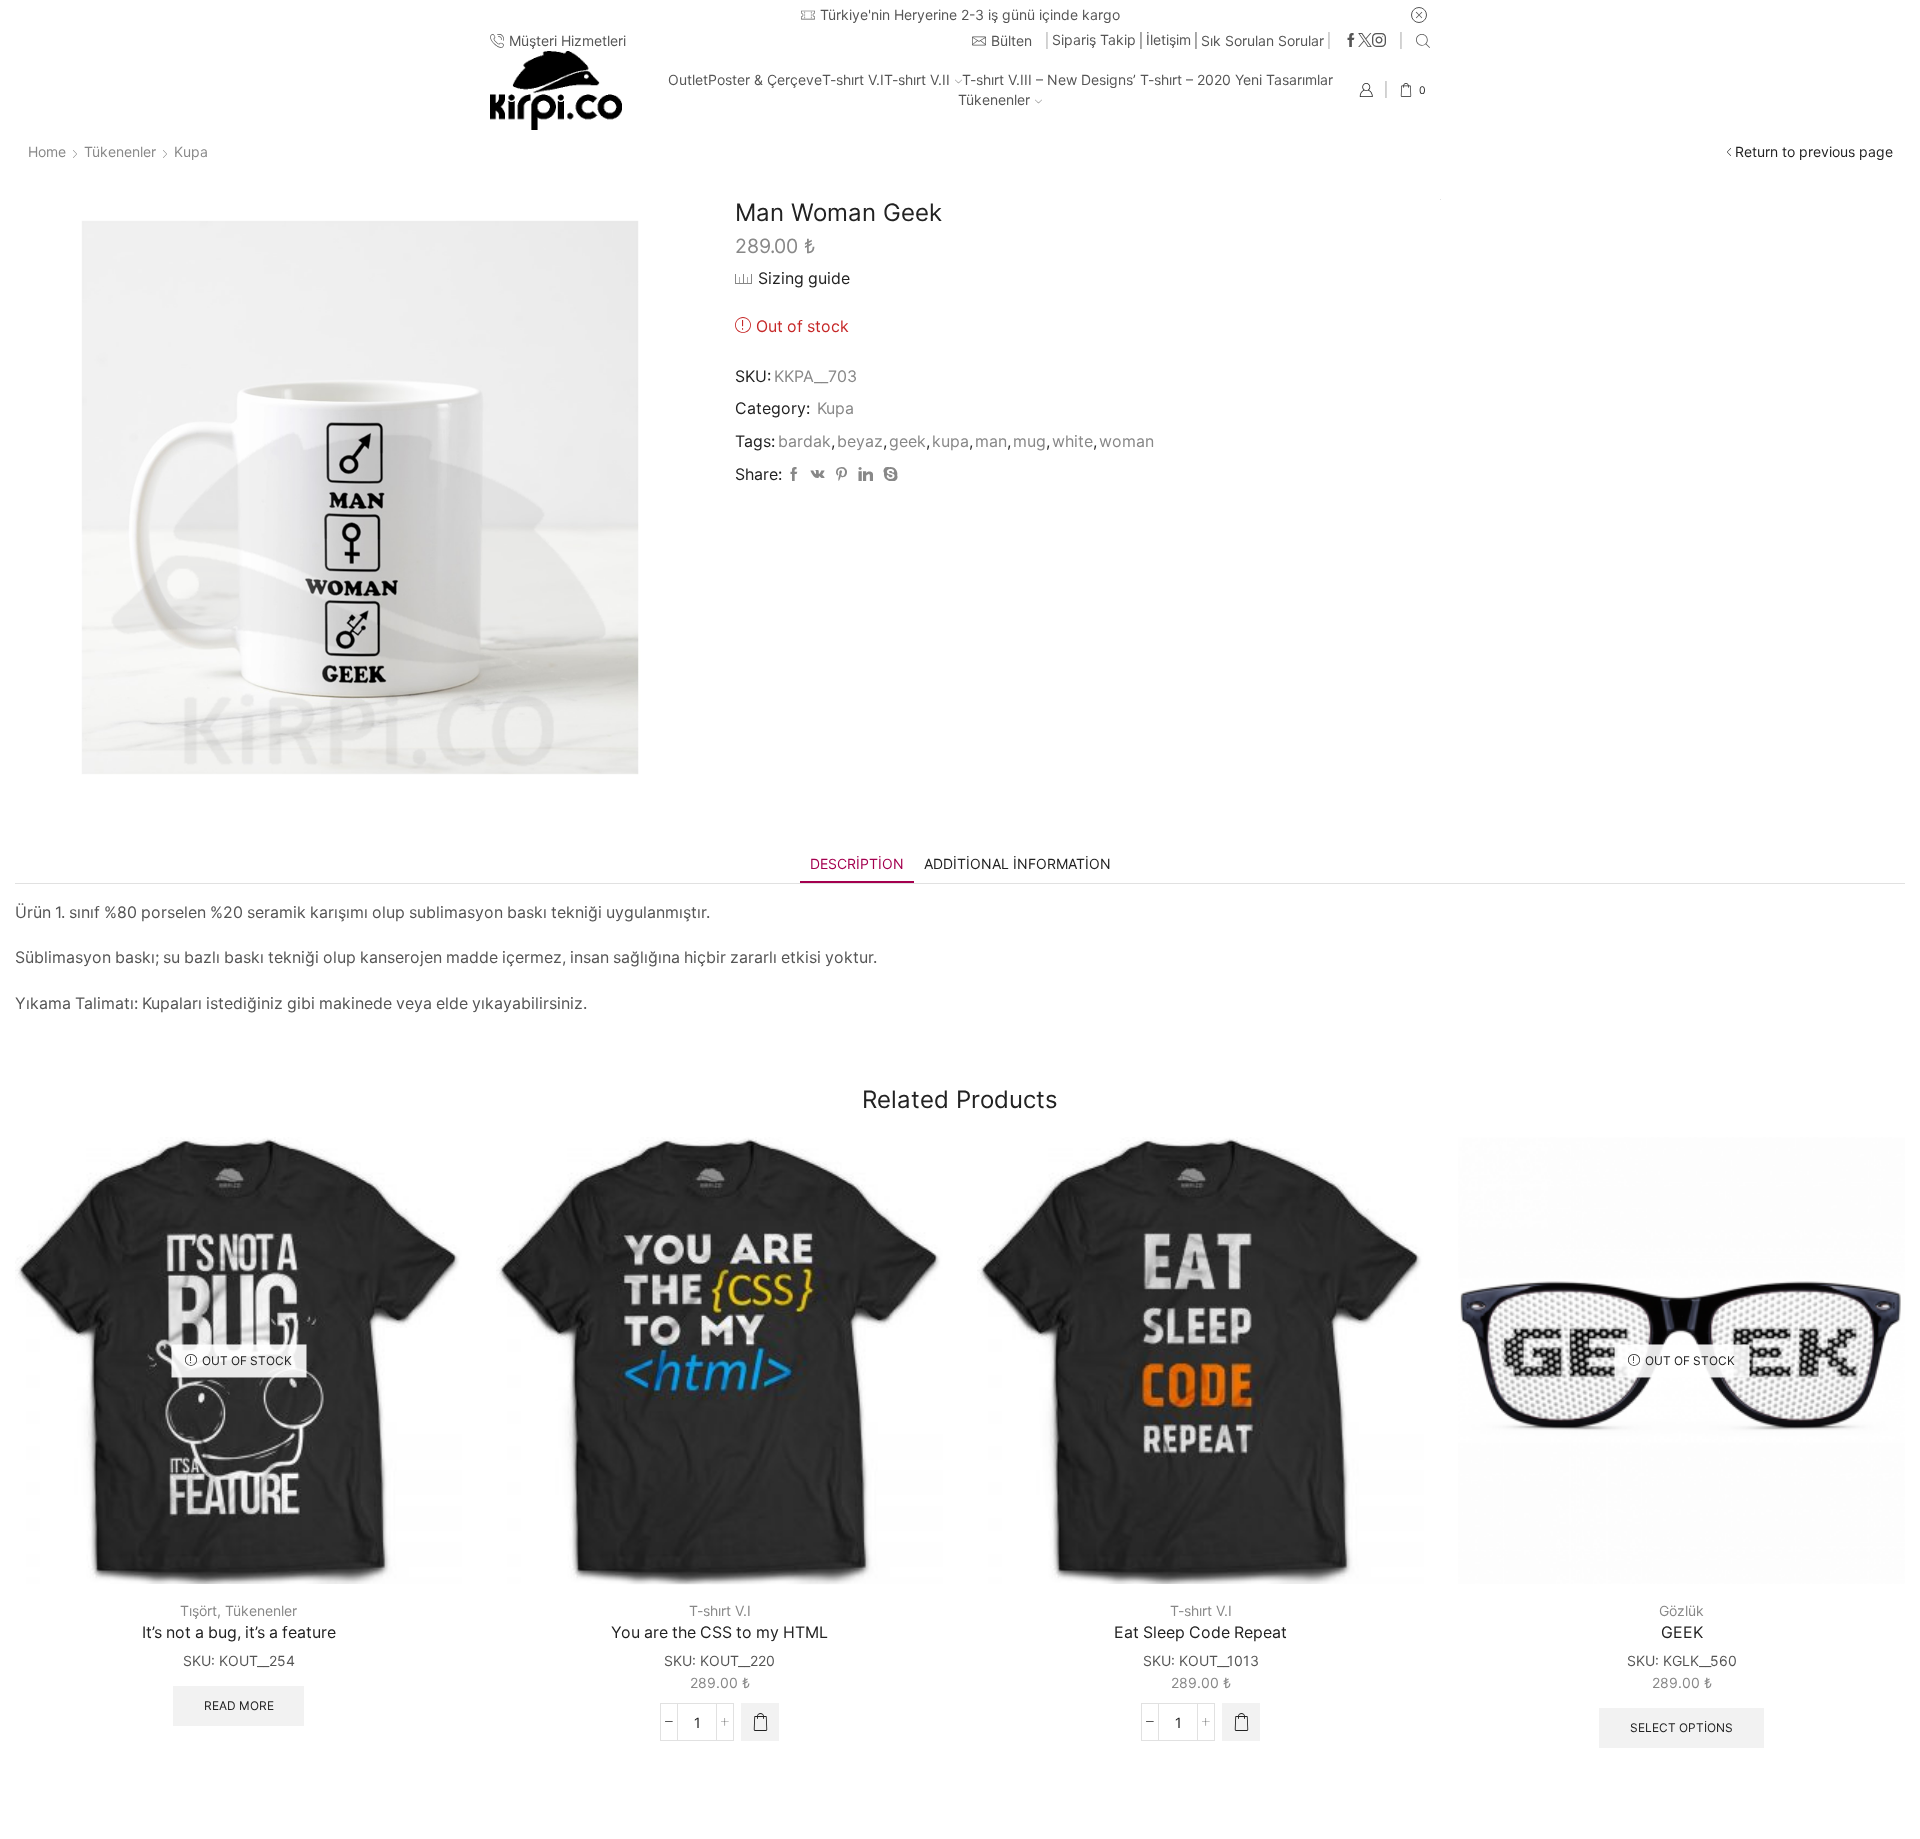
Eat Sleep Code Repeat (1200, 1632)
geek (907, 441)
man (991, 441)
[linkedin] (865, 474)
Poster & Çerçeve (765, 79)
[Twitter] (1365, 41)
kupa (950, 441)
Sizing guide (804, 278)
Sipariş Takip (1094, 39)
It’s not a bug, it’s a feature (239, 1632)
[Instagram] (1379, 41)
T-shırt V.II (917, 79)
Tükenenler (994, 99)
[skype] (888, 474)
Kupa (191, 151)
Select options (1681, 1727)
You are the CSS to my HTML (719, 1632)
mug (1029, 441)
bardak (804, 441)
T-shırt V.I (853, 79)
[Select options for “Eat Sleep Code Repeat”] (1241, 1722)
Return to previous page (1814, 151)
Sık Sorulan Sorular (1262, 40)
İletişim (1168, 39)
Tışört (198, 1610)
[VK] (818, 474)
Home (47, 151)
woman (1126, 441)
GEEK (1682, 1632)
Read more (239, 1705)
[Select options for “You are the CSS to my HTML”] (760, 1722)
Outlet (688, 79)
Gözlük (1681, 1610)
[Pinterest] (841, 474)
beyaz (860, 441)
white (1072, 441)
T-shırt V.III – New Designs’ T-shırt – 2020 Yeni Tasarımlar (1147, 79)
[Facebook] (1351, 41)
